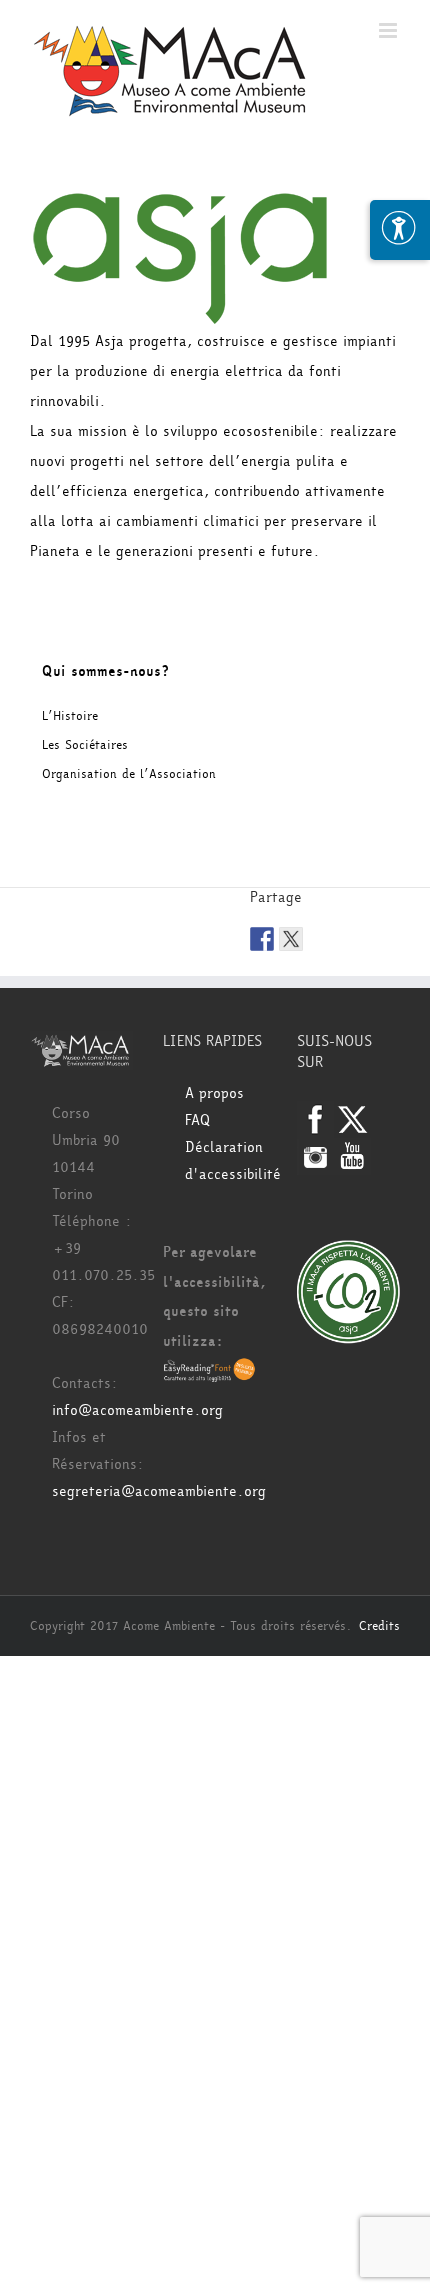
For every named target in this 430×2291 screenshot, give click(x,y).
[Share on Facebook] (262, 939)
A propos (214, 1093)
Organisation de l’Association (129, 774)
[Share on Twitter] (291, 939)
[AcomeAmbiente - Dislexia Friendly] (209, 1371)
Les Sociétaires (85, 745)
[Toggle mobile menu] (389, 30)
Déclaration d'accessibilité (225, 1161)
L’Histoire (70, 716)
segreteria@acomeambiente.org (159, 1491)
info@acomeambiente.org (137, 1410)
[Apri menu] (400, 230)
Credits (379, 1626)
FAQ (197, 1120)
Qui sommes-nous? (105, 671)
